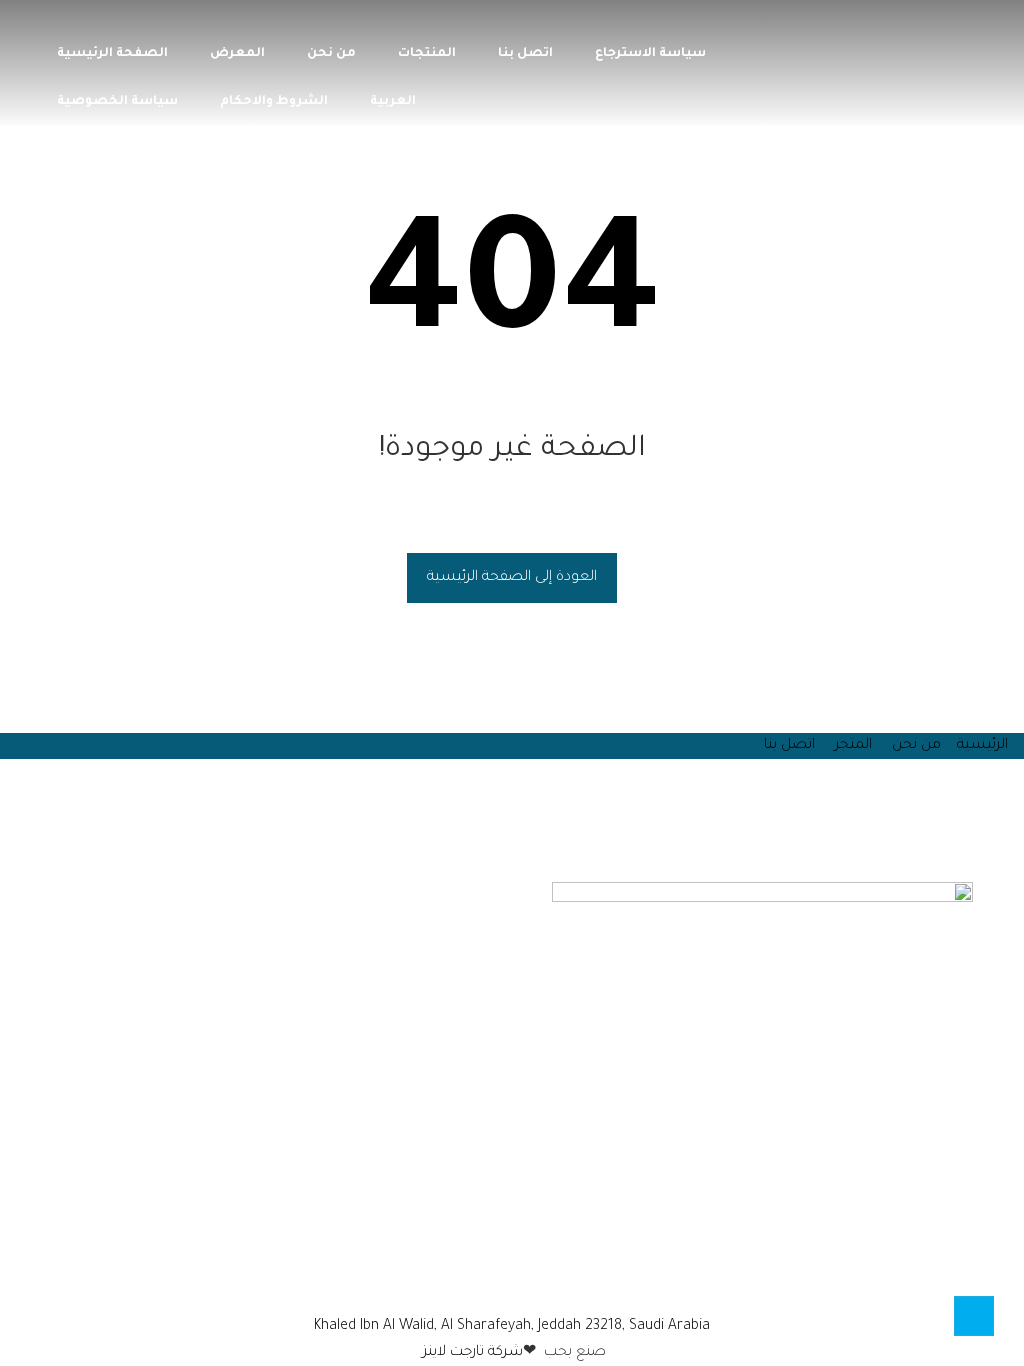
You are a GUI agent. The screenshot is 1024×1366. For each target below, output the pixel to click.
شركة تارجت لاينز (470, 1353)
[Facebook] (542, 1275)
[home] (482, 1275)
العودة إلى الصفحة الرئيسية (512, 578)
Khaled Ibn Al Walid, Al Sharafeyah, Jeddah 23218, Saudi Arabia (512, 1327)
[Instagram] (518, 1275)
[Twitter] (530, 1275)
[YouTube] (506, 1275)
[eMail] (494, 1275)
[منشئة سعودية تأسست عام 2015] (919, 58)
